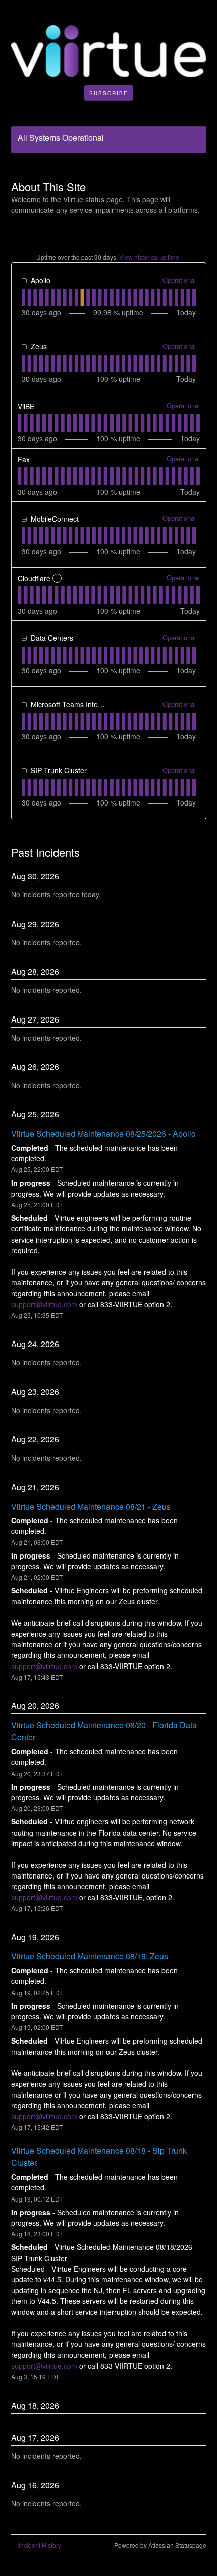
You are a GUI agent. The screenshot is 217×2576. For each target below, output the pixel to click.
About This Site (48, 186)
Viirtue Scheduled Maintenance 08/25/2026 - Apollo (103, 1133)
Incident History (36, 2545)
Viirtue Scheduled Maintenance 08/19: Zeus (90, 1956)
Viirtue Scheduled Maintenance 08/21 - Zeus (91, 1506)
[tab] (23, 297)
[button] (109, 93)
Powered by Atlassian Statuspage (160, 2545)
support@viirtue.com (44, 1304)
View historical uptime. (150, 257)
